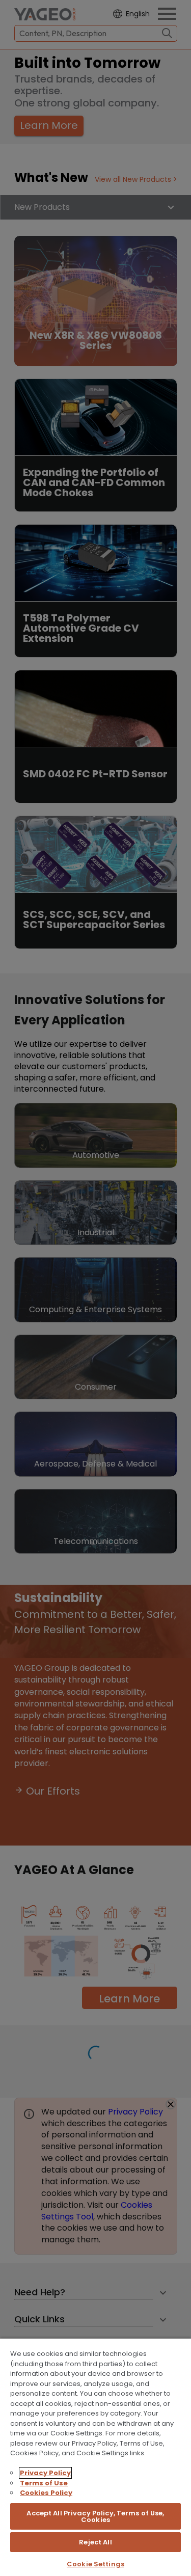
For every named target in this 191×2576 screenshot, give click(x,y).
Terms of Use (44, 2483)
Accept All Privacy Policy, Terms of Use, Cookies (95, 2516)
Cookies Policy (46, 2493)
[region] (95, 2457)
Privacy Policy (45, 2473)
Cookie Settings (95, 2564)
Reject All (95, 2542)
